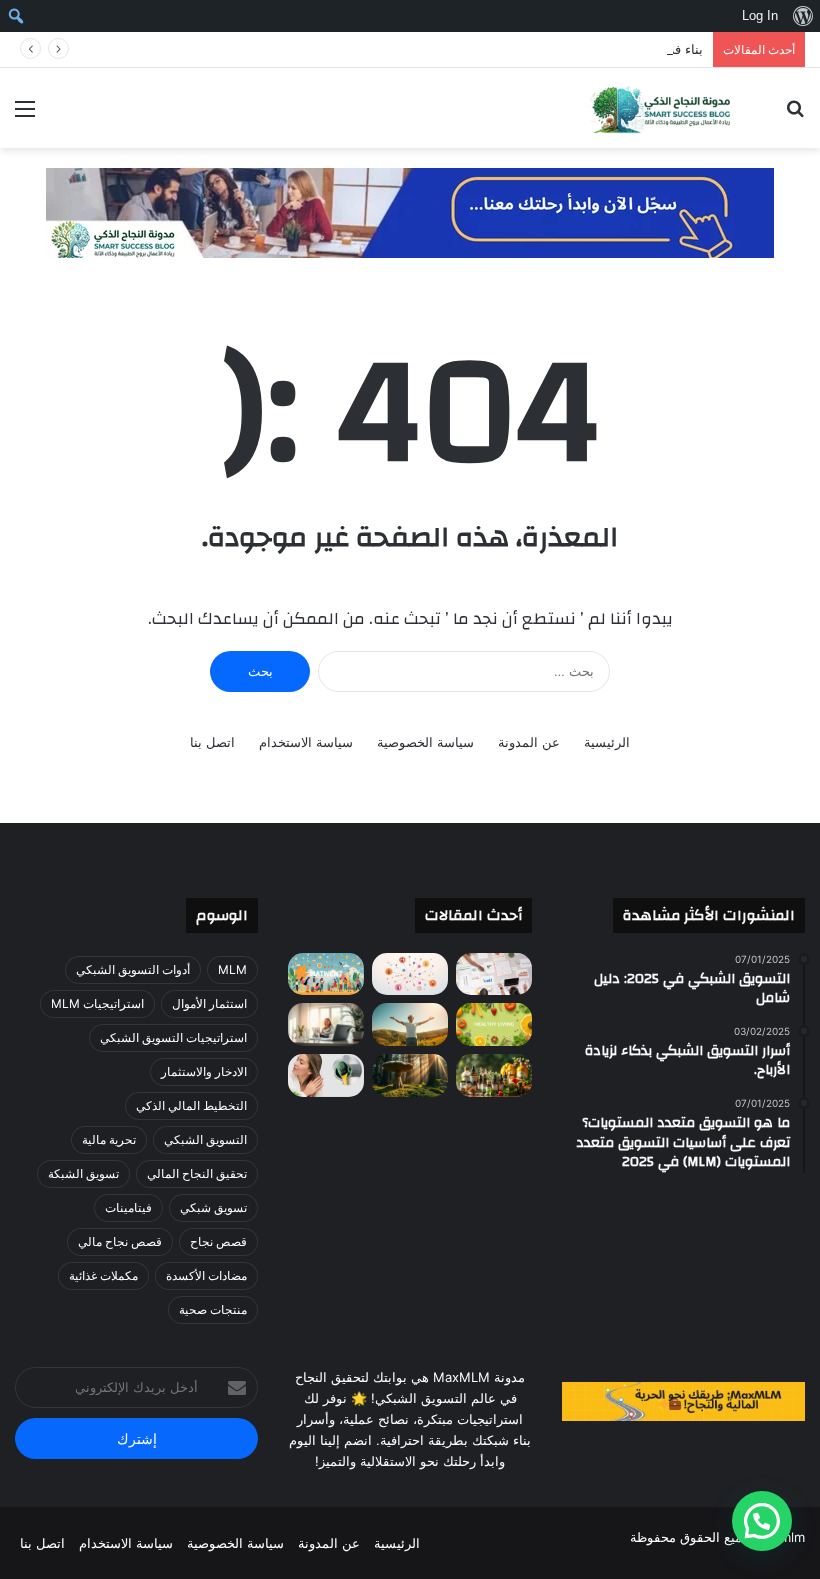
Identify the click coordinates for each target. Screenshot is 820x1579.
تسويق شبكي (213, 1207)
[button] (762, 1521)
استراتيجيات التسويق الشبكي (173, 1037)
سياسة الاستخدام (306, 742)
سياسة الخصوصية (425, 742)
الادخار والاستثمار (204, 1071)
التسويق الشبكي (205, 1139)
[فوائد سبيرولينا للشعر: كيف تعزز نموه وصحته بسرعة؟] (326, 1075)
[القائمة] (25, 115)
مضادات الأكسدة (206, 1275)
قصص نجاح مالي (120, 1241)
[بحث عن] (795, 115)
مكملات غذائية (103, 1275)
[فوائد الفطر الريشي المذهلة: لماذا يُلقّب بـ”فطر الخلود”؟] (410, 1075)
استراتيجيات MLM (97, 1003)
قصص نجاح (218, 1241)
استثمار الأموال (209, 1003)
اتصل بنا (212, 742)
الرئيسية (607, 742)
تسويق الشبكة (83, 1173)
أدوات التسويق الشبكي (133, 969)
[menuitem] (802, 16)
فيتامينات (128, 1207)
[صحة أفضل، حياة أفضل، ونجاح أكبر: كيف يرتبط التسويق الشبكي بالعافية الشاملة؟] (326, 974)
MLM (232, 969)
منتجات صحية (213, 1309)
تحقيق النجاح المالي (197, 1173)
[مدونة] (660, 108)
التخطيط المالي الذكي (191, 1105)
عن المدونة (529, 742)
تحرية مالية (109, 1139)
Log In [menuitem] (760, 15)
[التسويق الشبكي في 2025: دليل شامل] (410, 974)
